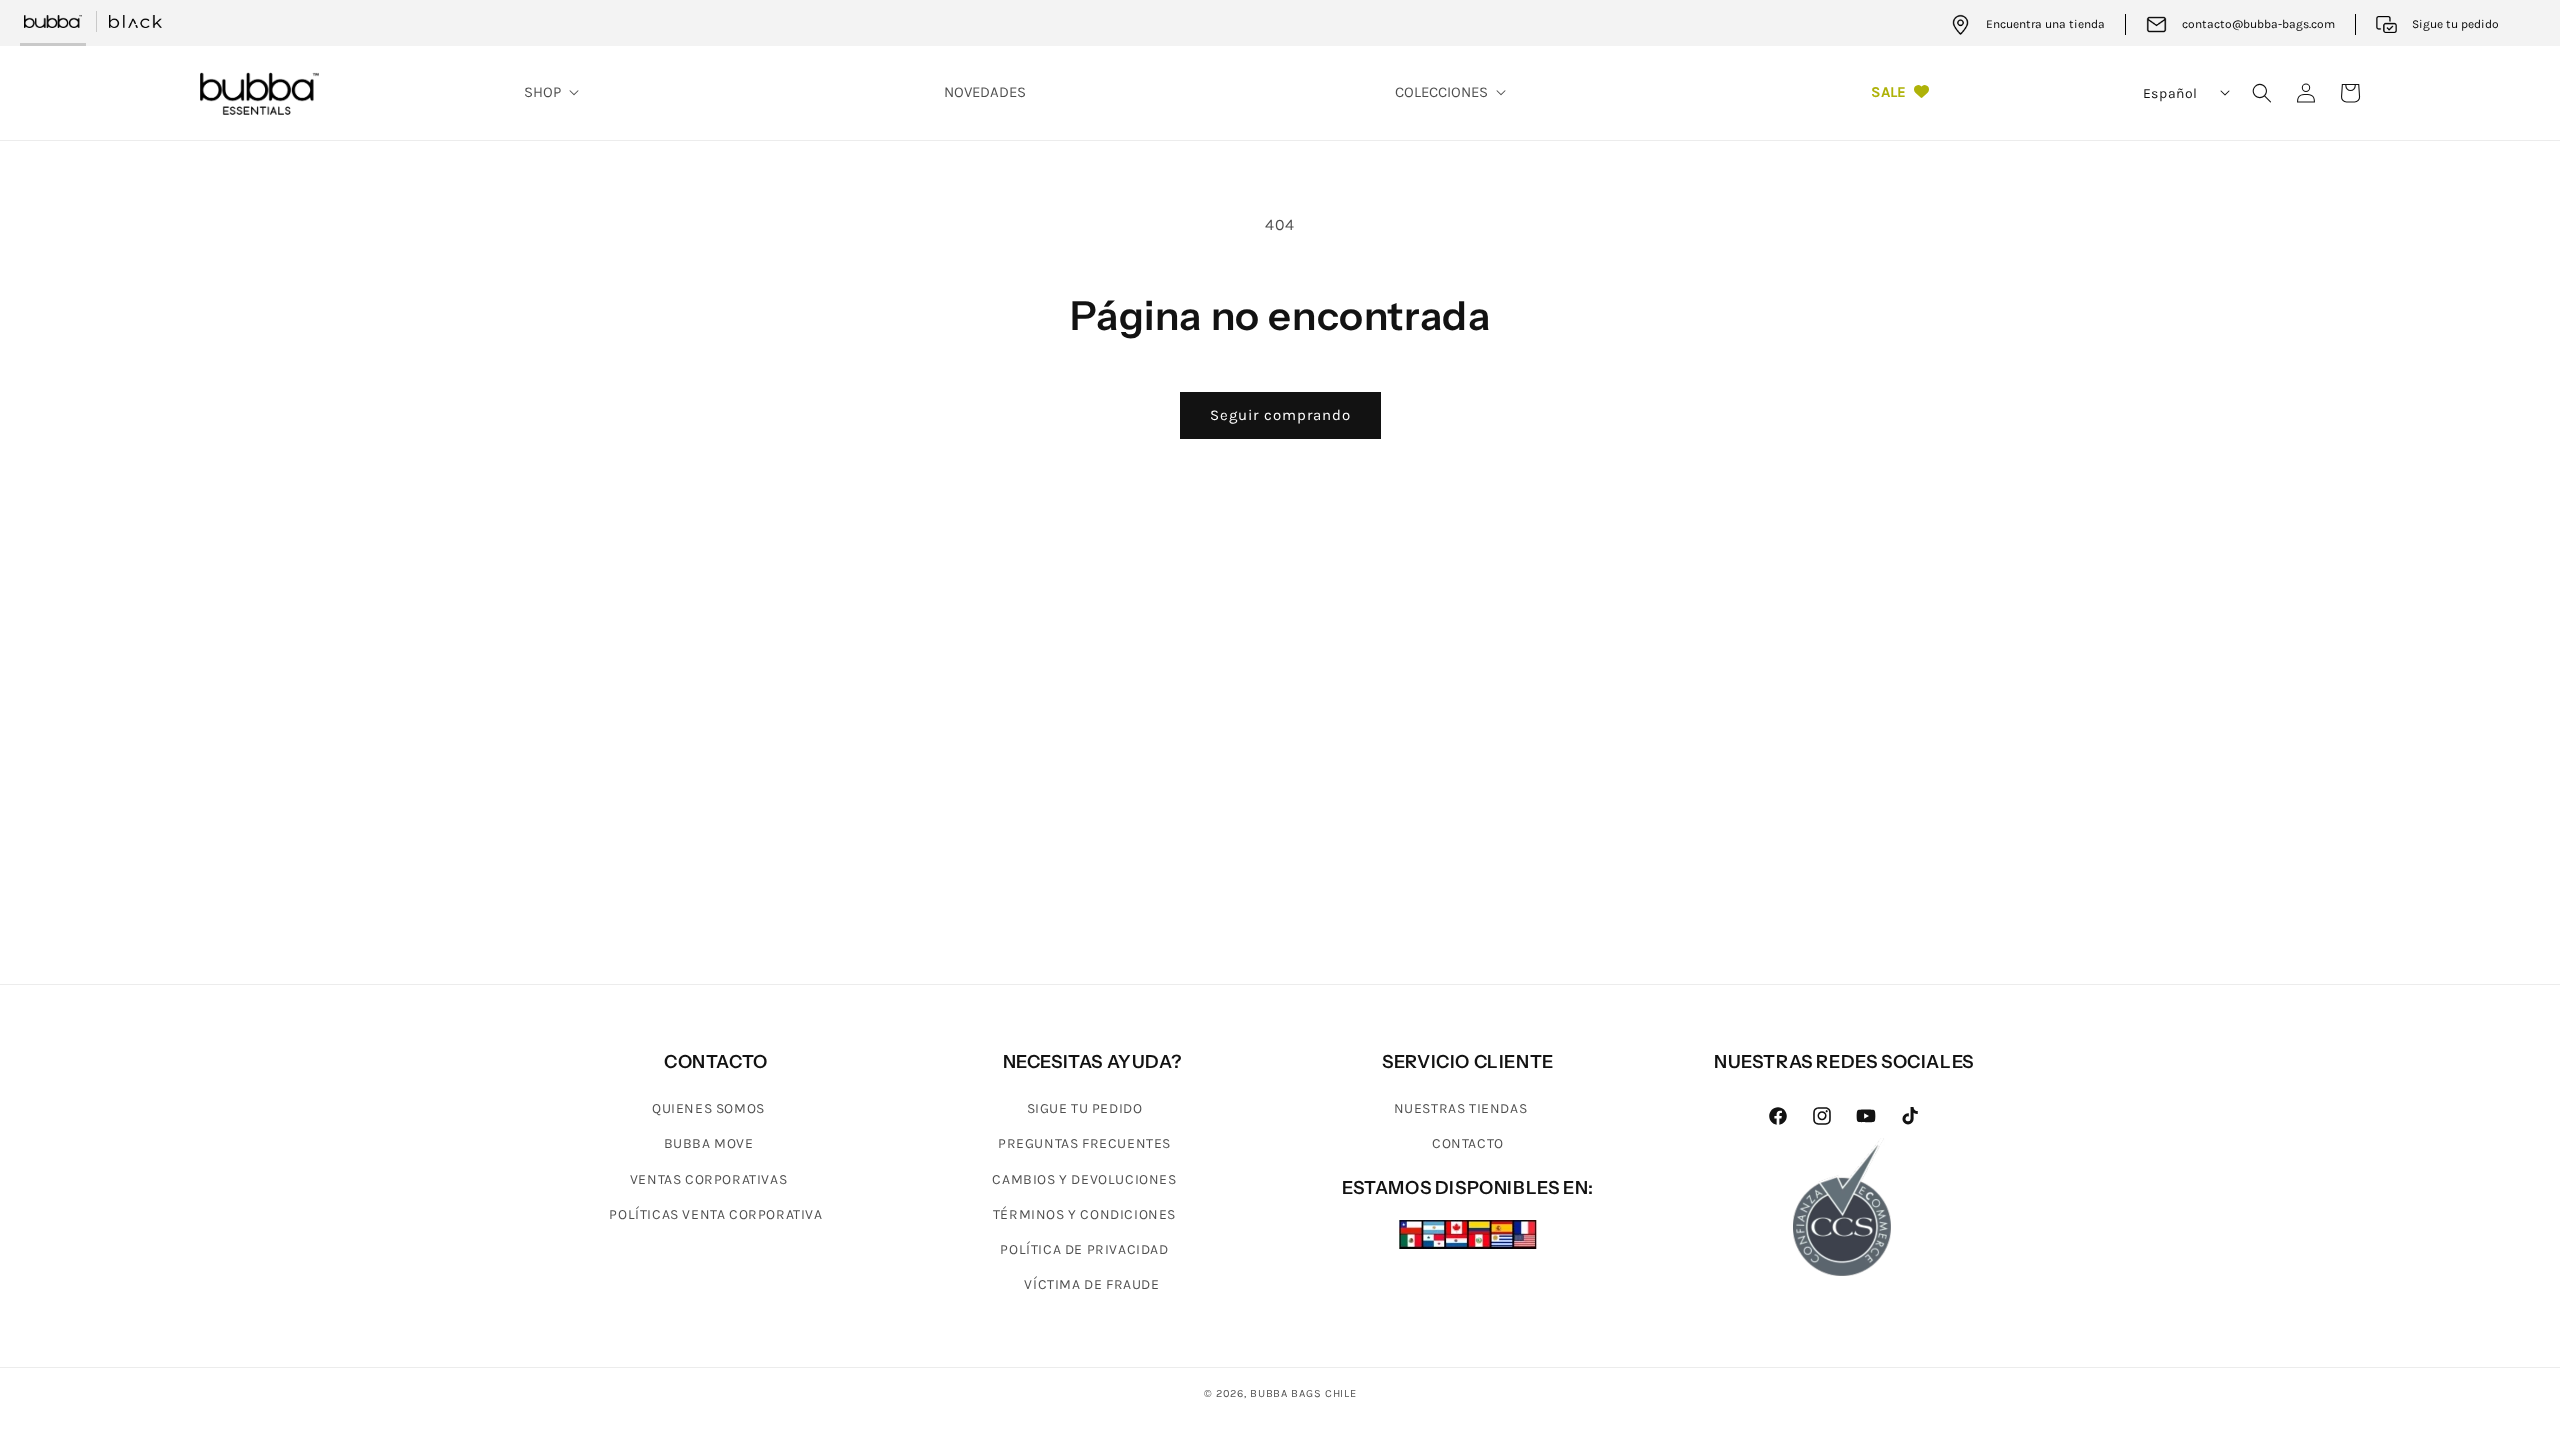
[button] (549, 93)
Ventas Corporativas (708, 1179)
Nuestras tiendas (1461, 1108)
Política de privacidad (1084, 1249)
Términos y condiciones (1084, 1214)
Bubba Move (709, 1143)
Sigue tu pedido (1085, 1108)
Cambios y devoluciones (1084, 1179)
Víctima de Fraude (1091, 1284)
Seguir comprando (1280, 415)
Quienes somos (708, 1108)
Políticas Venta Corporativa (715, 1214)
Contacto (1468, 1143)
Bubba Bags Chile (1303, 1393)
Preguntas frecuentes (1084, 1143)
